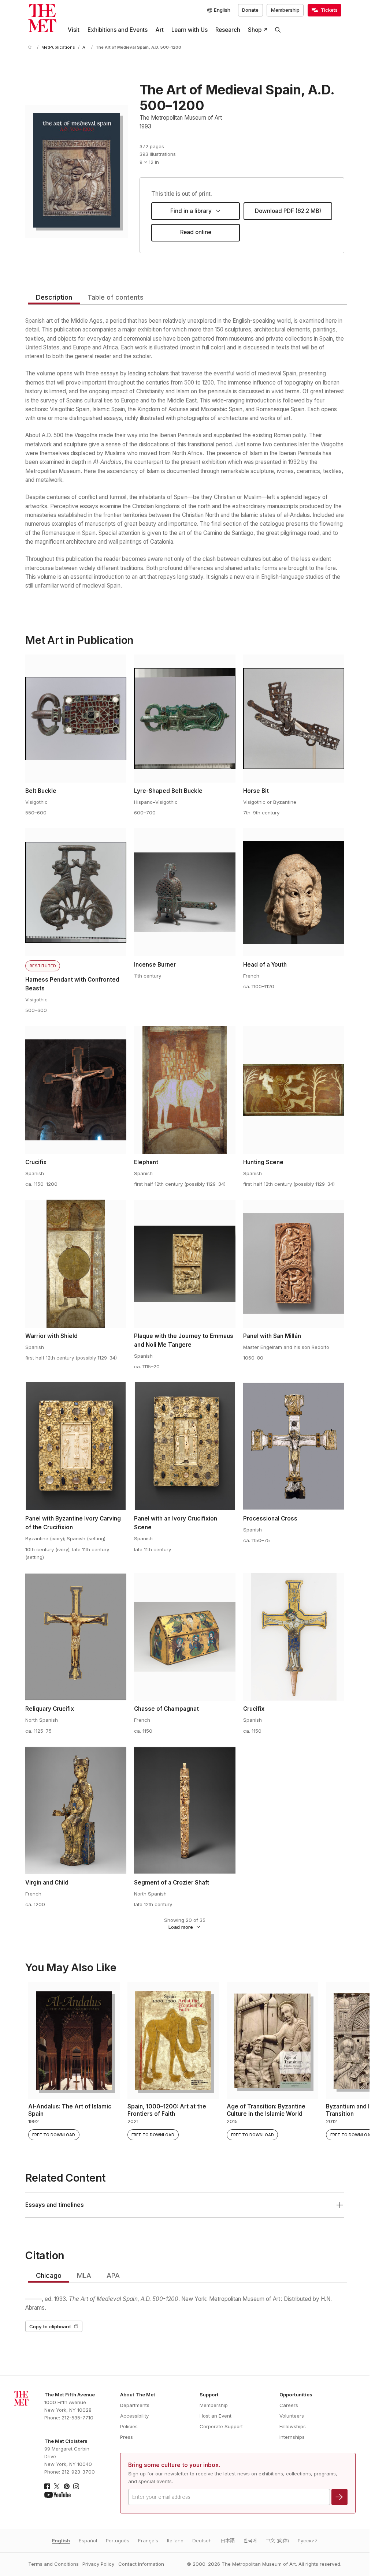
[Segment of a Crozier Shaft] (185, 1810)
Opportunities (296, 2395)
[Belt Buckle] (76, 719)
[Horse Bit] (294, 719)
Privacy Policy (98, 2564)
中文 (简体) (277, 2541)
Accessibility (134, 2416)
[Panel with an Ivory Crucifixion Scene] (185, 1446)
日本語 (228, 2541)
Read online (196, 232)
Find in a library (191, 211)
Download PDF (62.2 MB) (288, 211)
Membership (285, 10)
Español (88, 2541)
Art (159, 30)
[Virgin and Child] (76, 1810)
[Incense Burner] (185, 892)
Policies (129, 2426)
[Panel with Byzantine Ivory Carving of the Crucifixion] (76, 1446)
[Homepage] (42, 18)
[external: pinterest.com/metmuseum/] (67, 2486)
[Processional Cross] (294, 1446)
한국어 (250, 2541)
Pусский (308, 2541)
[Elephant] (185, 1090)
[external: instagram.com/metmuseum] (76, 2486)
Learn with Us (190, 30)
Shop (255, 30)
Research (228, 30)
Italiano (175, 2541)
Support (209, 2395)
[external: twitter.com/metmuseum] (57, 2486)
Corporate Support (221, 2426)
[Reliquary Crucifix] (76, 1637)
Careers (289, 2405)
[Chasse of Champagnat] (185, 1637)
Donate (250, 10)
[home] (31, 48)
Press (127, 2437)
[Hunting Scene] (294, 1090)
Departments (135, 2405)
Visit (74, 30)
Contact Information (141, 2564)
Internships (292, 2437)
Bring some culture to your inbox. (174, 2465)
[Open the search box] (278, 30)
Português (118, 2541)
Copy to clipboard (50, 2326)
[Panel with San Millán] (294, 1264)
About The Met (138, 2395)
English (61, 2541)
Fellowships (293, 2426)
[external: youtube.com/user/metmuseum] (57, 2495)
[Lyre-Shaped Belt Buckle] (185, 719)
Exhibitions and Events (118, 30)
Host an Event (216, 2416)
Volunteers (292, 2416)
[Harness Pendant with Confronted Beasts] (76, 892)
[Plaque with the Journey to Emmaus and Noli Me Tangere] (185, 1264)
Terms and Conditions (53, 2564)
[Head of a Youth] (294, 892)
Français (148, 2541)
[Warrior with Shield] (76, 1264)
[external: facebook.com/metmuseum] (47, 2486)
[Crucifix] (76, 1090)
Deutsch (202, 2541)
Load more (181, 1927)
